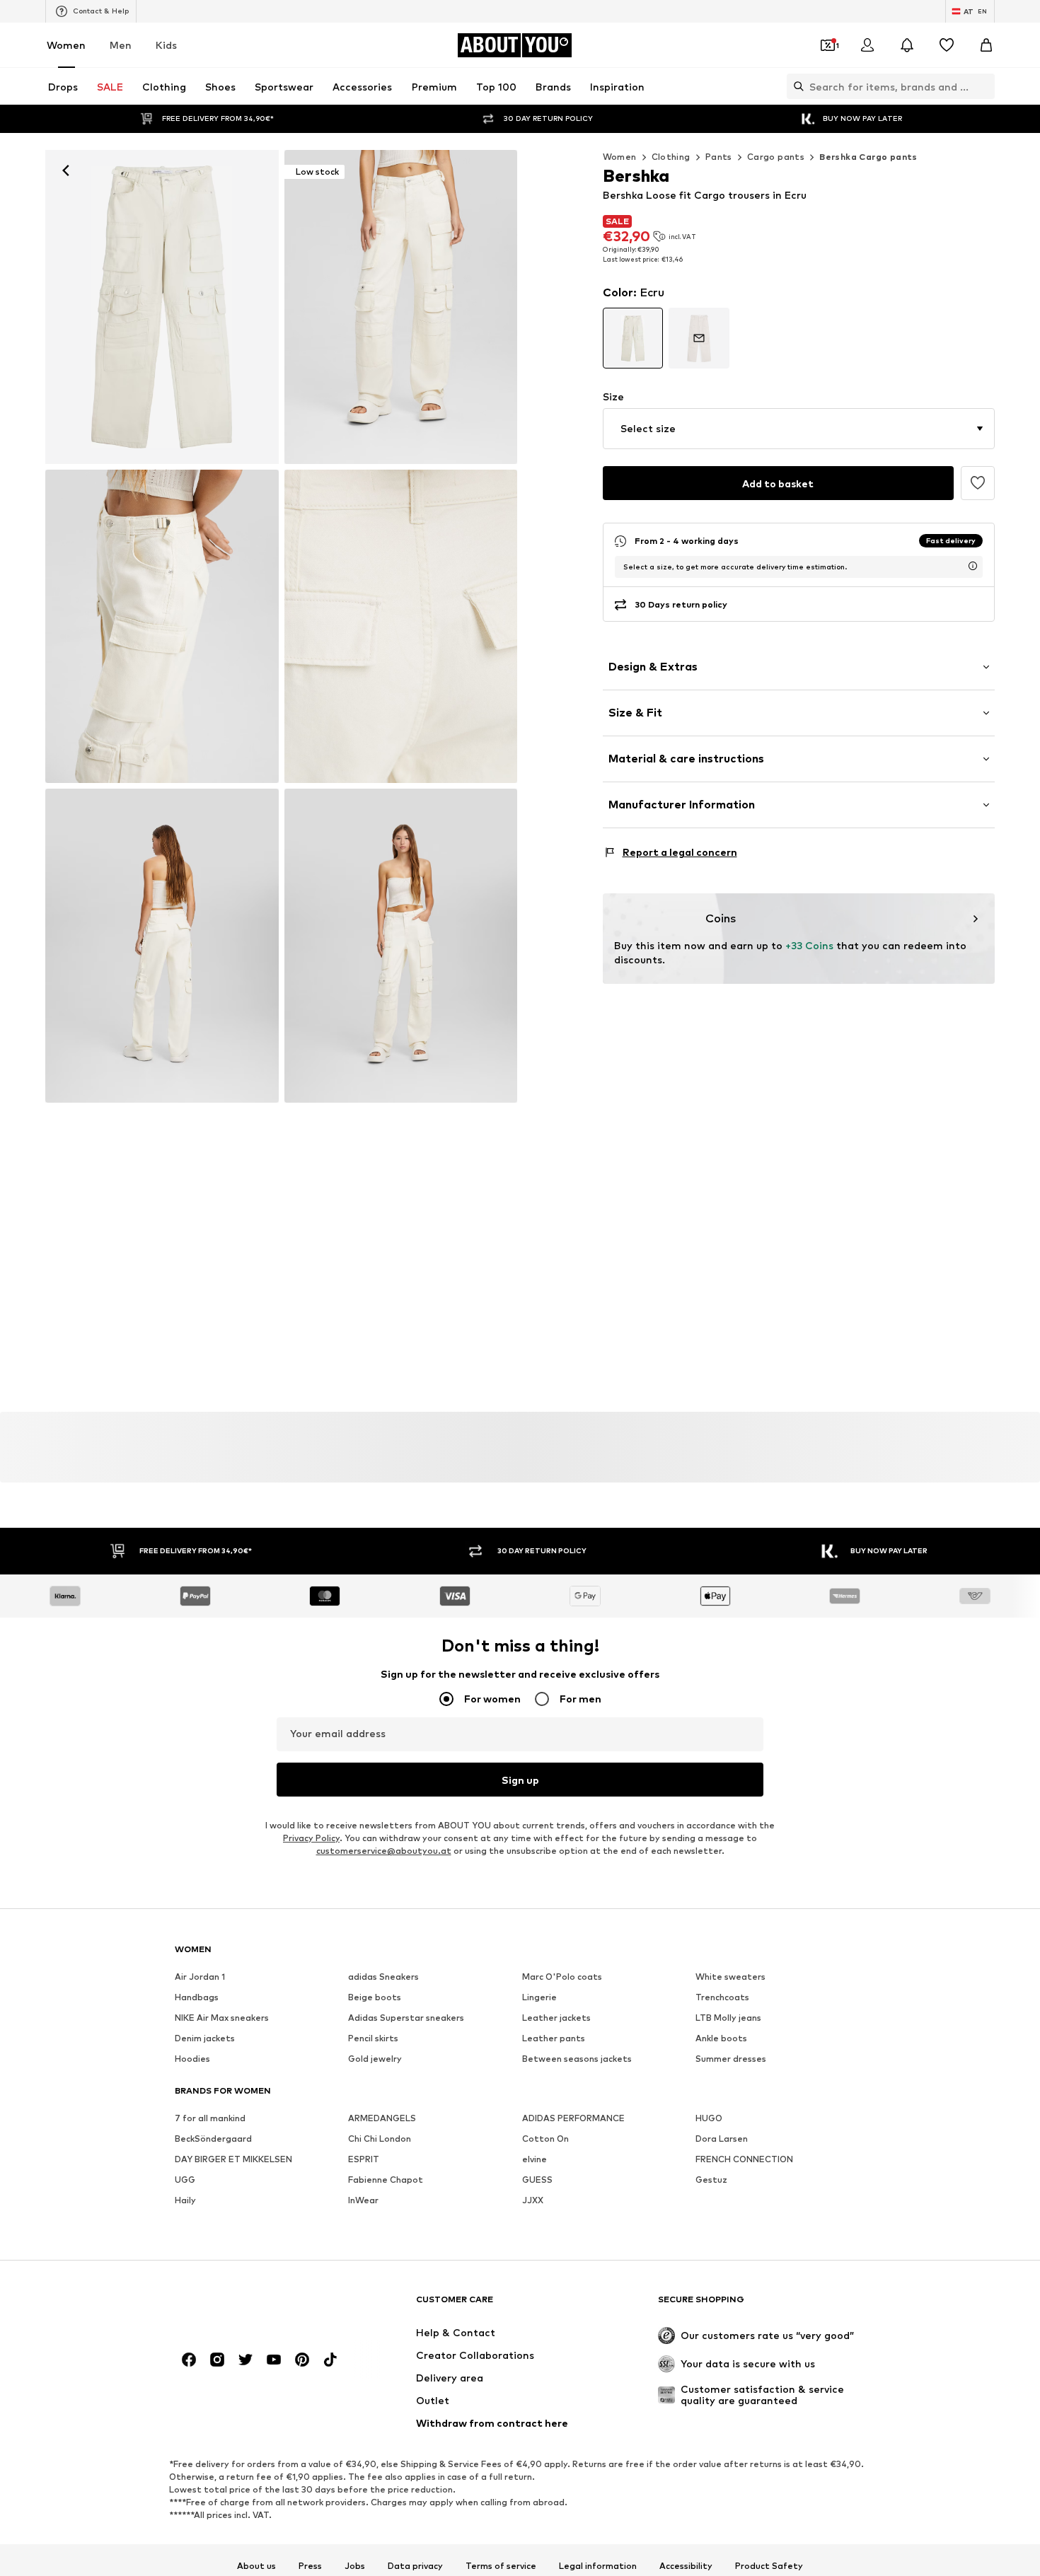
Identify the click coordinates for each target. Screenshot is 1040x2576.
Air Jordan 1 (200, 1977)
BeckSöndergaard (213, 2139)
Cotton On (545, 2139)
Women (66, 45)
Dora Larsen (722, 2139)
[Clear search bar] (984, 86)
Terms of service (501, 2566)
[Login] (867, 45)
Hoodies (192, 2059)
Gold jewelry (375, 2059)
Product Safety (769, 2566)
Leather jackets (556, 2018)
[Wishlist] (947, 45)
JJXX (533, 2201)
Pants (719, 157)
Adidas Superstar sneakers (406, 2018)
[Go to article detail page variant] (633, 338)
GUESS (537, 2180)
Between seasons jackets (577, 2059)
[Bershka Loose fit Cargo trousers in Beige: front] (162, 307)
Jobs (355, 2566)
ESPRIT (364, 2160)
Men (121, 45)
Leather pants (554, 2039)
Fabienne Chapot (386, 2180)
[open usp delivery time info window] (973, 566)
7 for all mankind (210, 2119)
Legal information (598, 2566)
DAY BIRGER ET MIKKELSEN (233, 2160)
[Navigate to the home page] (252, 2306)
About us (256, 2566)
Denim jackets (205, 2039)
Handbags (197, 1998)
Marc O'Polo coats (562, 1977)
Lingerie (539, 1998)
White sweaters (730, 1977)
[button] (799, 429)
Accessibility (686, 2566)
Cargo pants (776, 157)
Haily (185, 2201)
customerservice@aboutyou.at (384, 1851)
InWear (363, 2201)
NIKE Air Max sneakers (222, 2018)
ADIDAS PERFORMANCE (573, 2119)
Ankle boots (721, 2039)
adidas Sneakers (383, 1977)
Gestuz (711, 2180)
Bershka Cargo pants (868, 157)
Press (310, 2566)
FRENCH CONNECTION (744, 2160)
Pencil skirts (373, 2039)
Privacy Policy (311, 1839)
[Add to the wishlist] (978, 483)
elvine (535, 2160)
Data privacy (415, 2566)
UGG (185, 2180)
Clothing (671, 157)
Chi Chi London (380, 2139)
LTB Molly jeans (728, 2018)
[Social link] (189, 2360)
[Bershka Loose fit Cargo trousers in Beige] (162, 627)
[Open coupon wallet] (828, 45)
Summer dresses (731, 2059)
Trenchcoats (722, 1998)
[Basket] (986, 45)
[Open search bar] (795, 86)
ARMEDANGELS (382, 2119)
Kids (166, 45)
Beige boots (375, 1998)
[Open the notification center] (907, 45)
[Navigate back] (66, 170)
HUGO (709, 2119)
